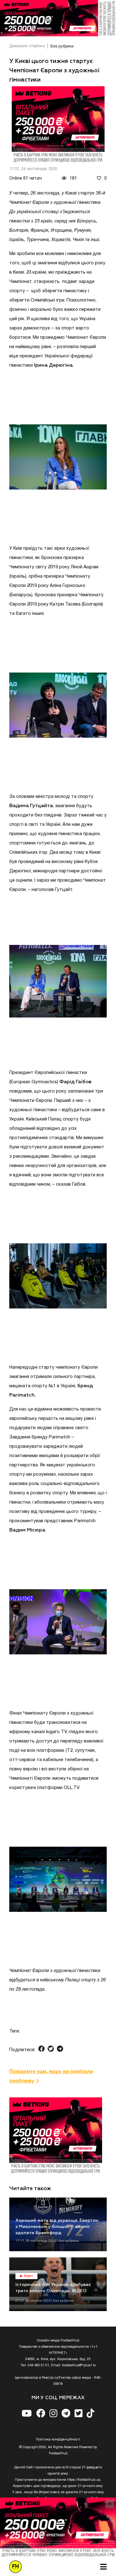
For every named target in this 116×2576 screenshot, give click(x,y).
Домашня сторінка (27, 46)
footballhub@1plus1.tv (79, 2365)
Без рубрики (62, 47)
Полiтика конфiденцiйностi (58, 2440)
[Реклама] (58, 18)
